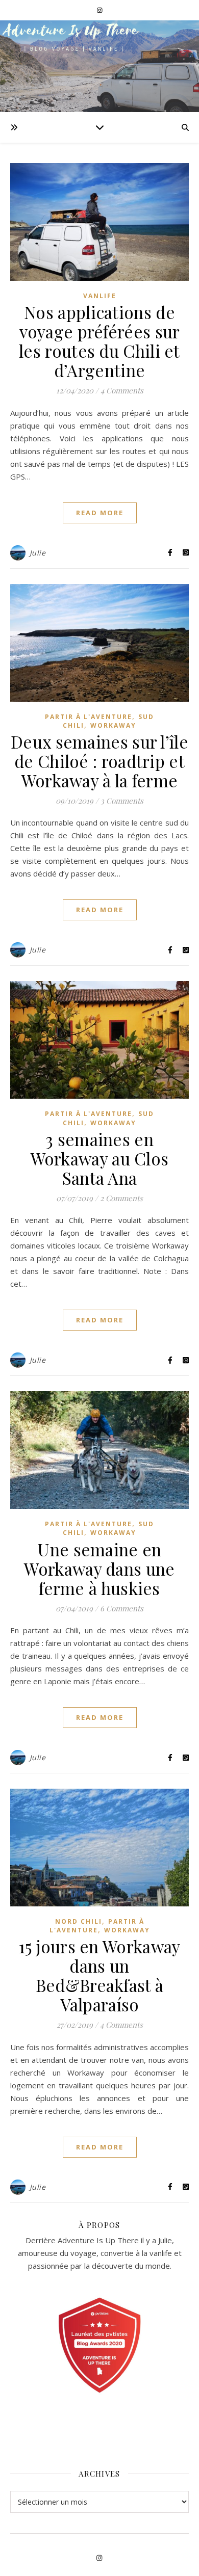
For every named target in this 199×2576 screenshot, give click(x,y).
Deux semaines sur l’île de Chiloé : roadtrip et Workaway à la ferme (99, 761)
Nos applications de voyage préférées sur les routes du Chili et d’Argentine (99, 341)
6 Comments (122, 1608)
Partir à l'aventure (89, 717)
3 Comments (122, 801)
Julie (38, 553)
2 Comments (121, 1198)
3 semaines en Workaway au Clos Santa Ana (100, 1158)
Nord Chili (79, 1921)
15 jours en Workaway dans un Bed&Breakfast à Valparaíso (100, 1975)
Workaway (113, 725)
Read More (100, 513)
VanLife (100, 296)
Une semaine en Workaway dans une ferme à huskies (99, 1569)
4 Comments (122, 390)
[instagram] (100, 10)
